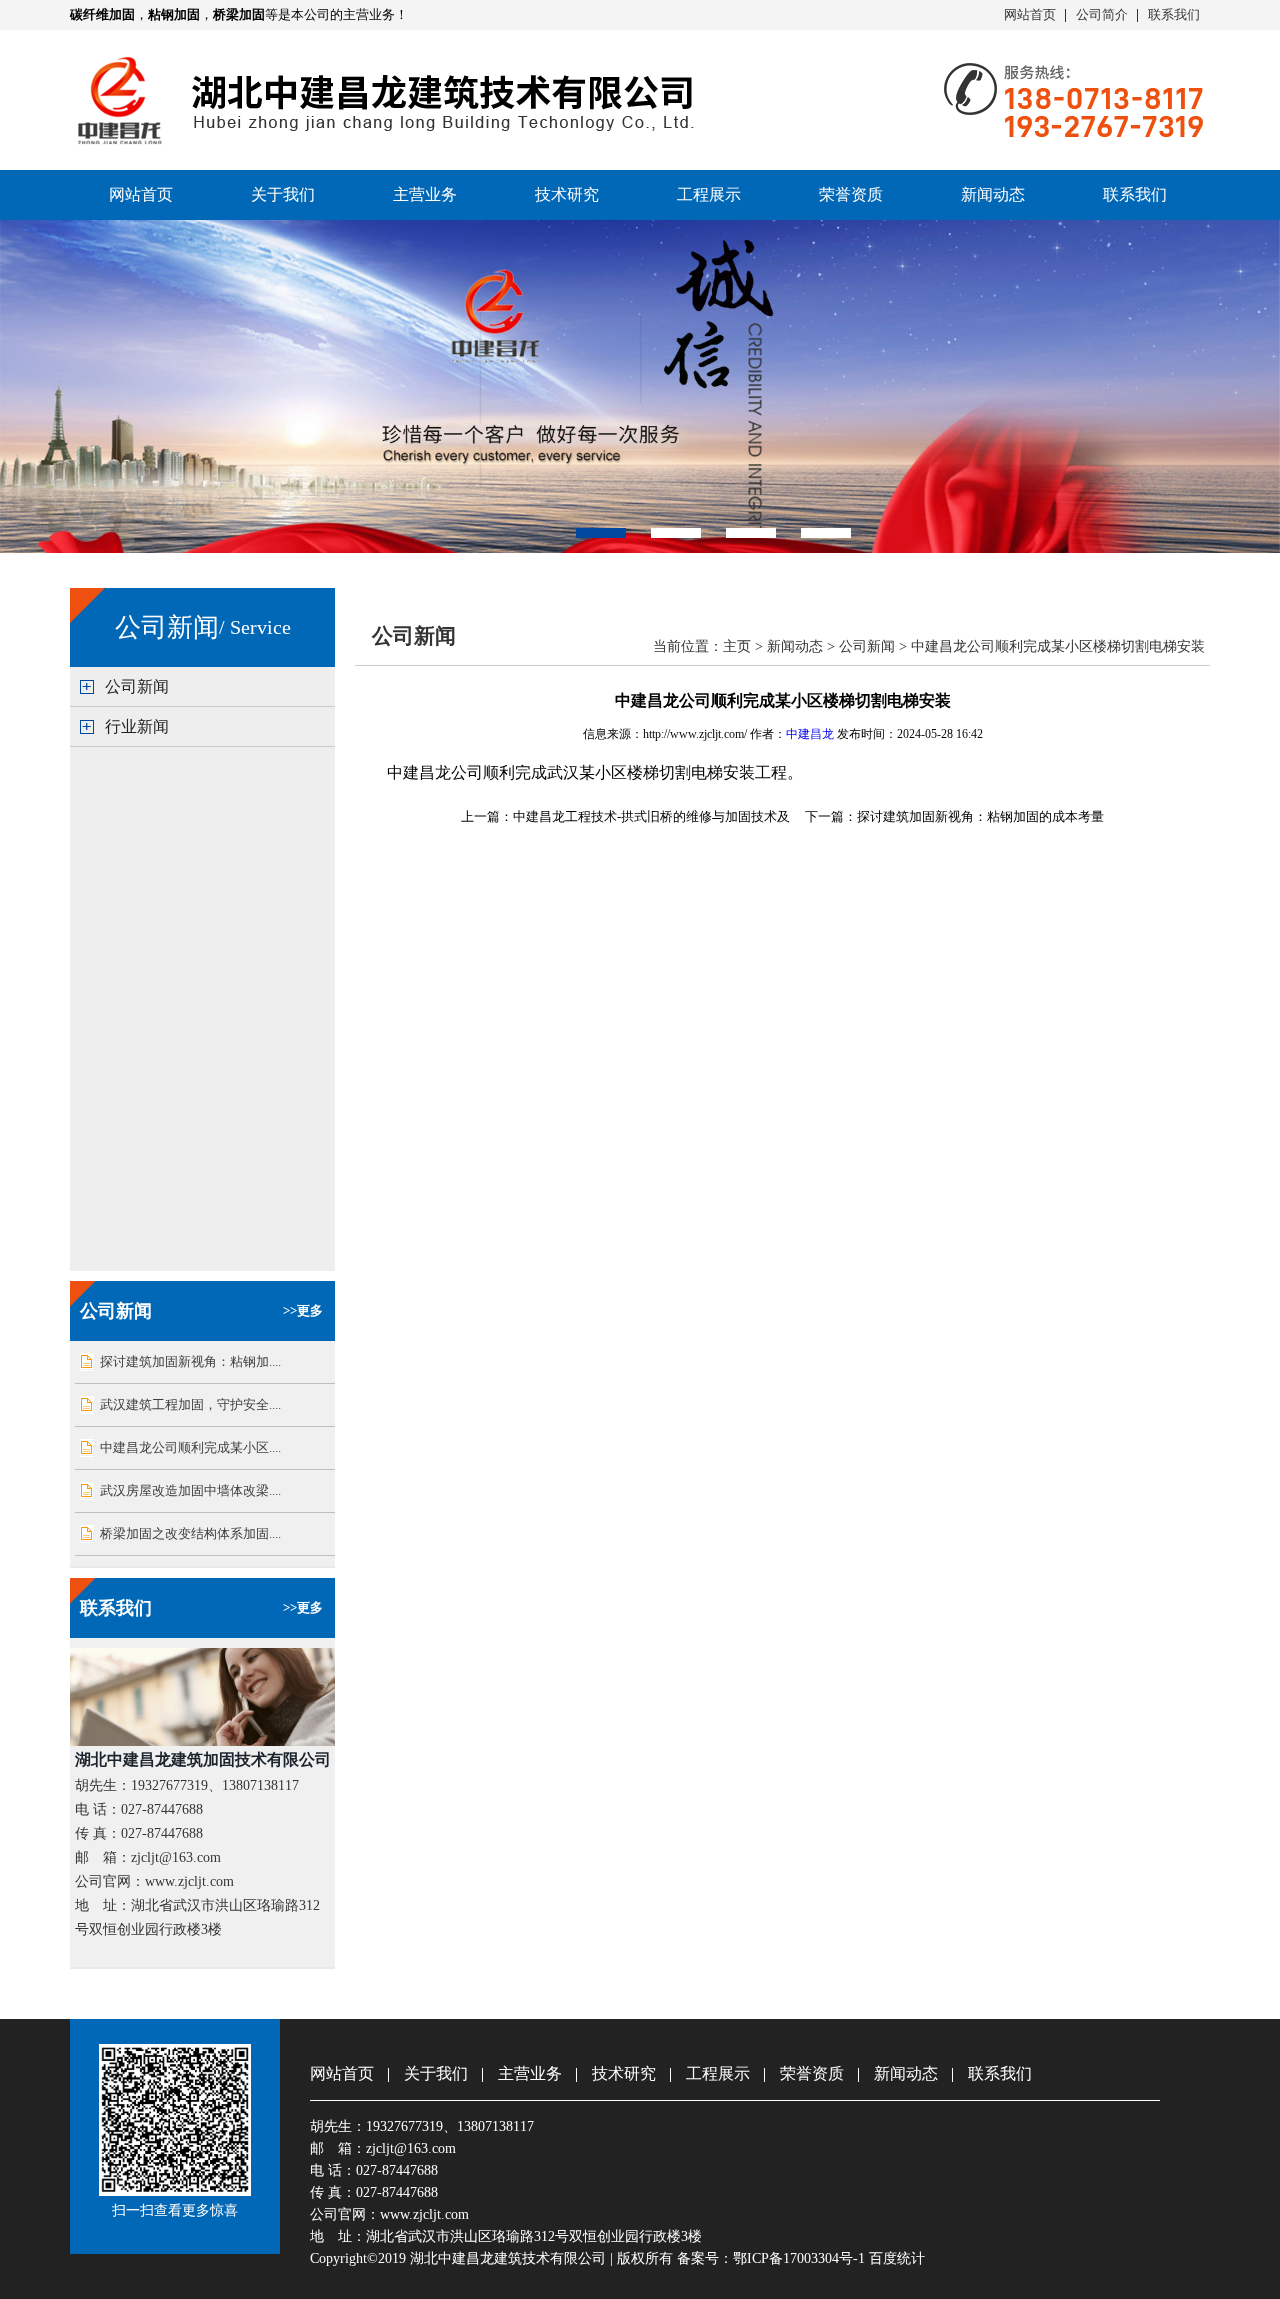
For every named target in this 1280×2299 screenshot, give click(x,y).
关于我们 (283, 194)
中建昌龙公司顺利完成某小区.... (190, 1447)
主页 (737, 646)
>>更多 (303, 1310)
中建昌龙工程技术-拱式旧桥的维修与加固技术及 (651, 816)
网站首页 (1030, 14)
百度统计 (897, 2258)
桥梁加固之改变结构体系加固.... (190, 1533)
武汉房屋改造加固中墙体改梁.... (190, 1490)
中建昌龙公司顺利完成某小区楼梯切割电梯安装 (1058, 646)
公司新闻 (137, 686)
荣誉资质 (851, 194)
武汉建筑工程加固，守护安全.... (190, 1404)
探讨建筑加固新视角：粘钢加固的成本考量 (980, 816)
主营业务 (425, 194)
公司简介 (1102, 14)
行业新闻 (137, 726)
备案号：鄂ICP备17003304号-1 (771, 2258)
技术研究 (567, 194)
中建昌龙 (810, 734)
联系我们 (1174, 14)
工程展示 (709, 194)
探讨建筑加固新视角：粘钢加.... (190, 1361)
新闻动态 (993, 194)
